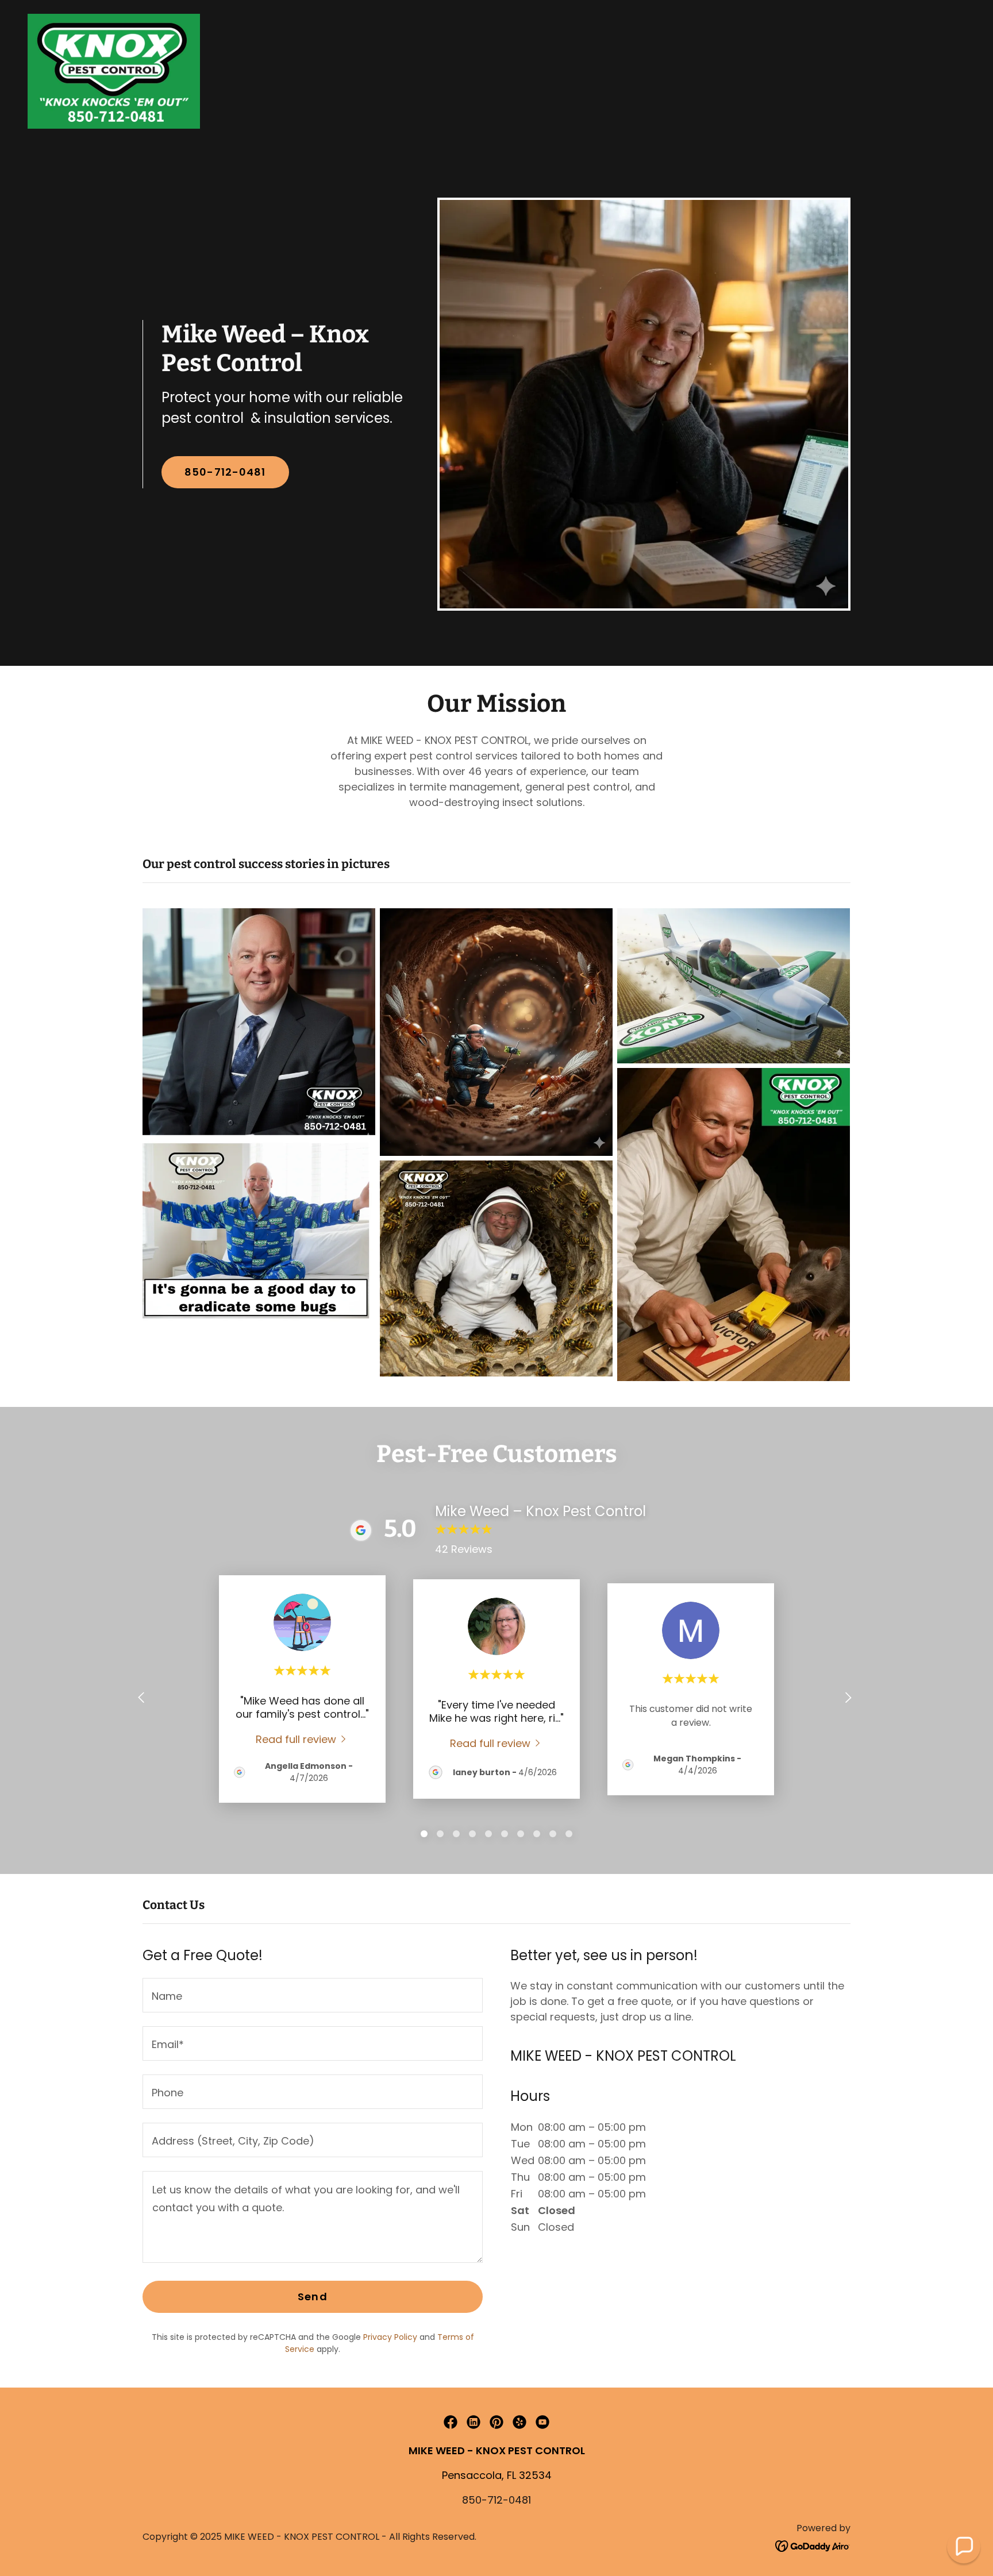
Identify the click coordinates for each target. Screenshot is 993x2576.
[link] (114, 70)
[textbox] (313, 1995)
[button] (964, 2547)
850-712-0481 (225, 472)
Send (313, 2297)
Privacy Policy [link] (390, 2337)
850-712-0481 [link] (496, 2500)
